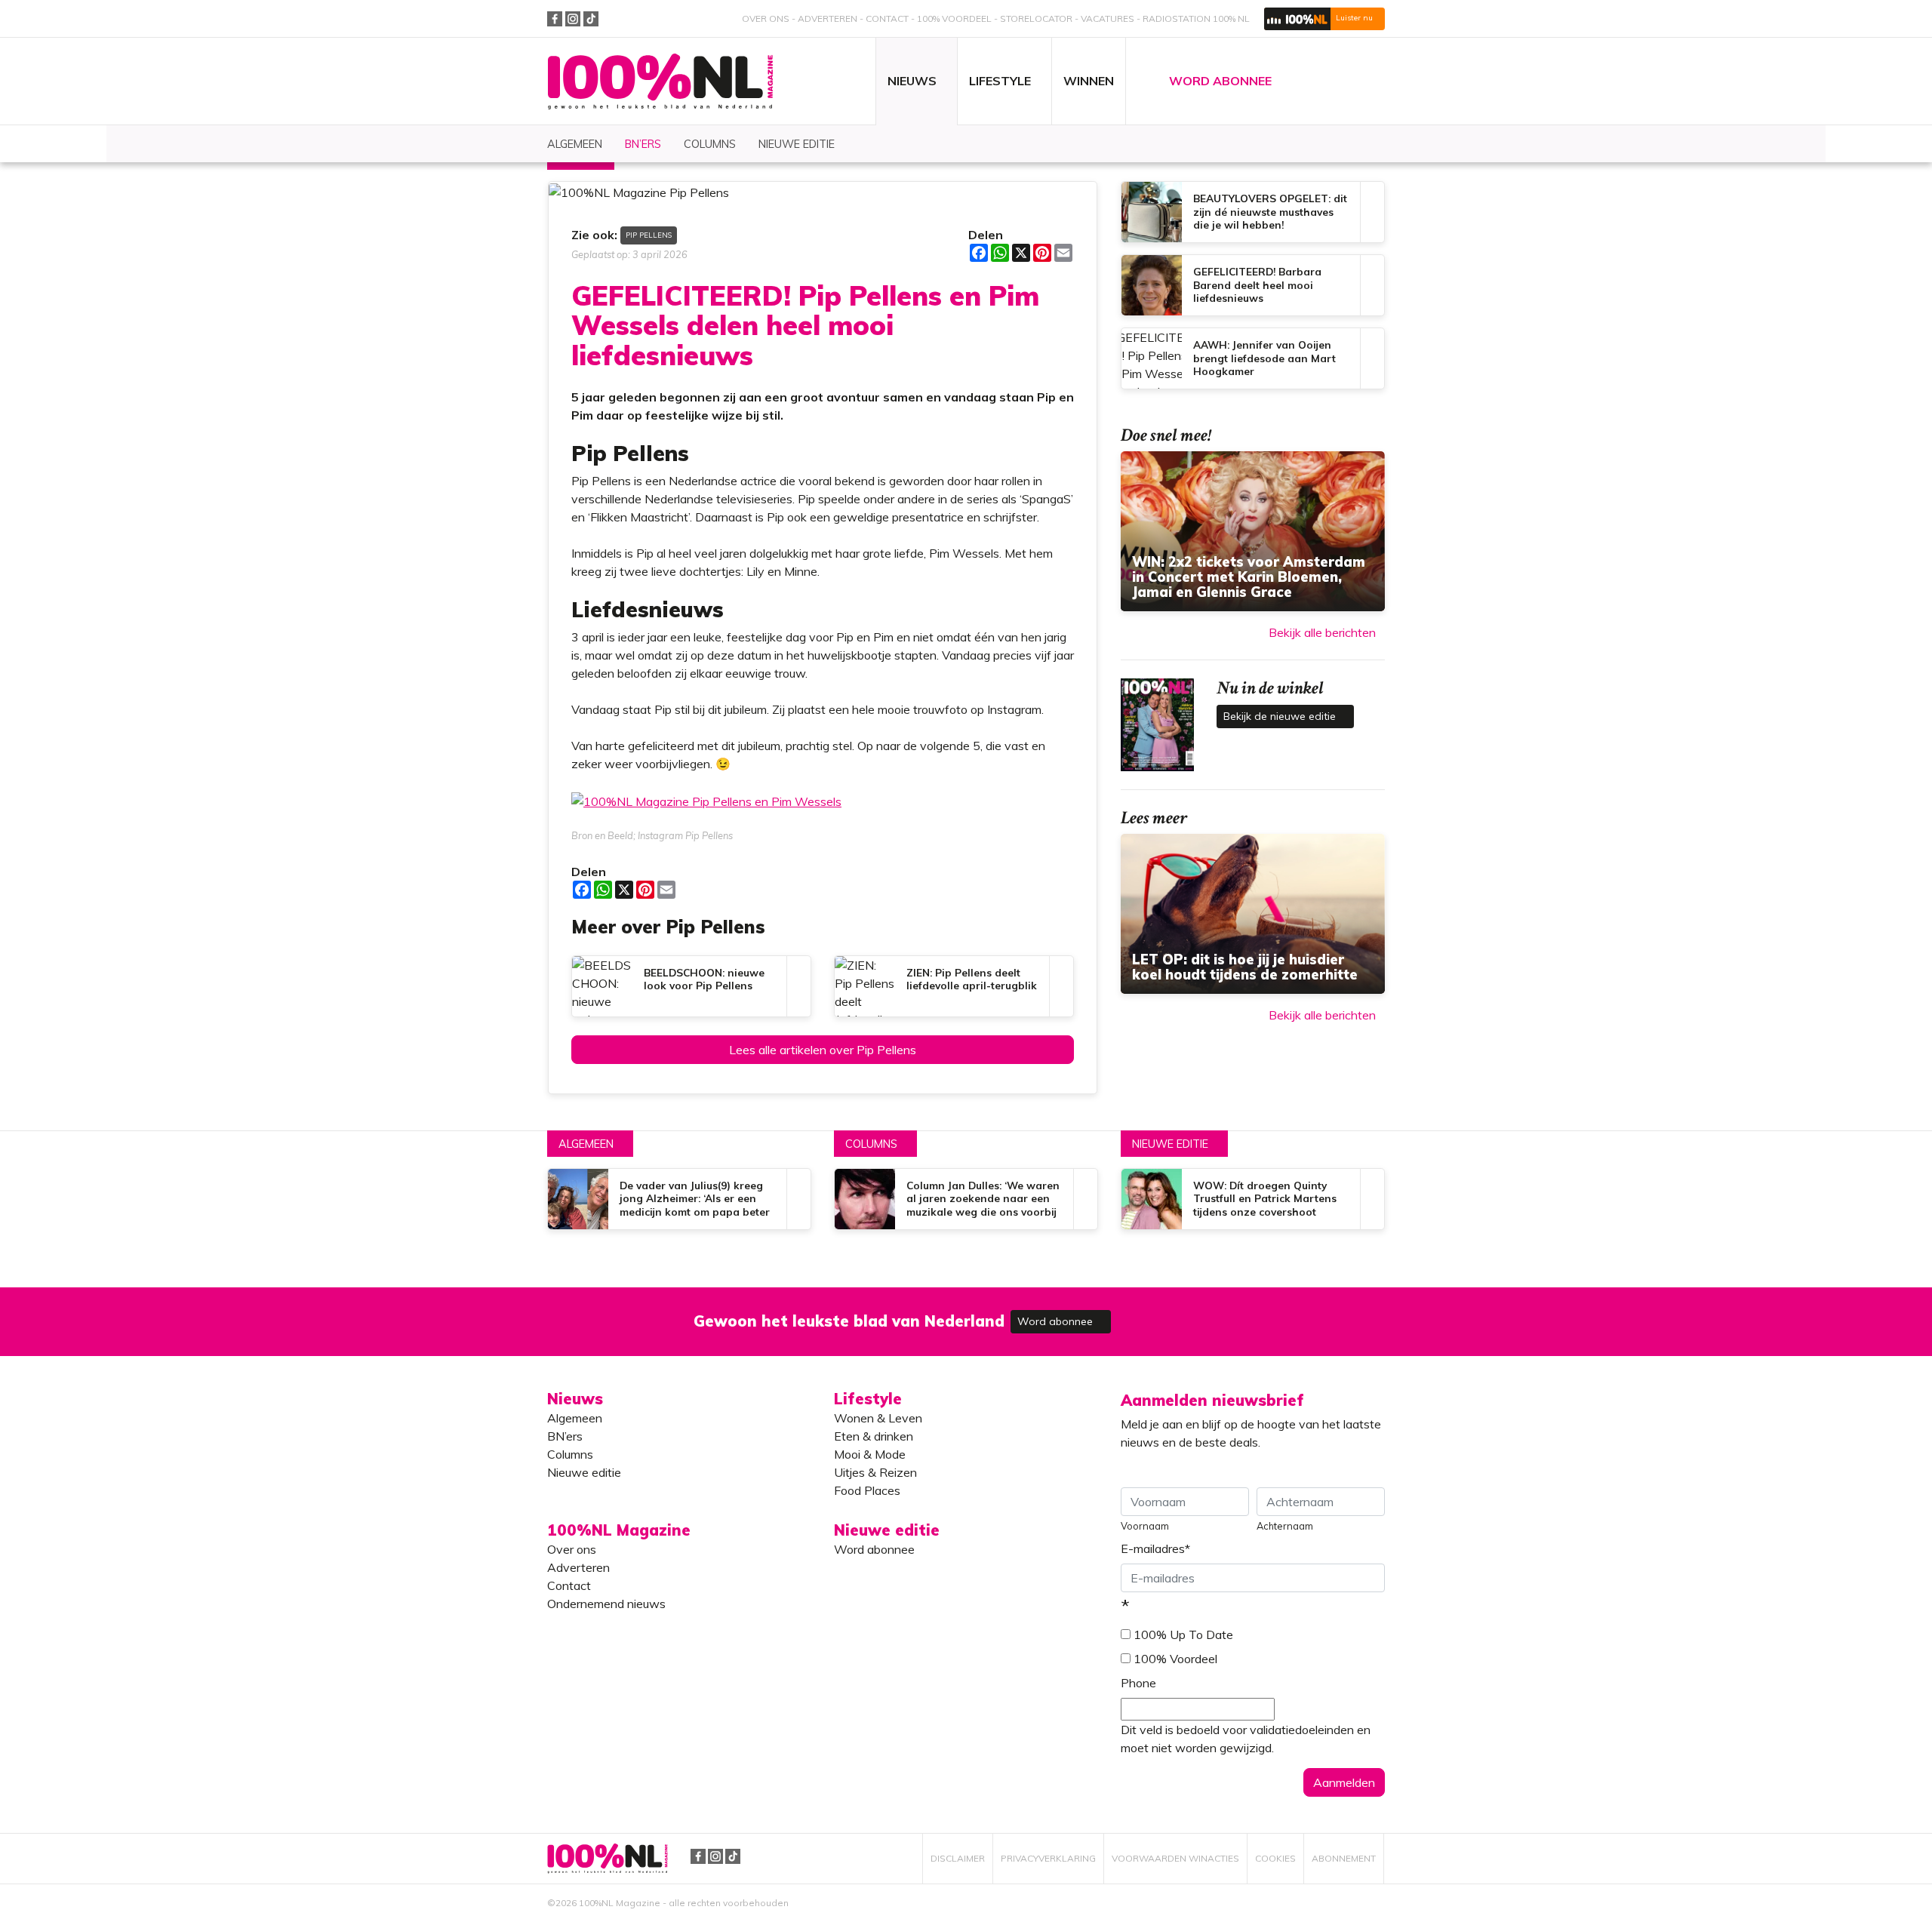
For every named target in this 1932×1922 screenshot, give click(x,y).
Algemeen (586, 1144)
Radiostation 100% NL (1196, 18)
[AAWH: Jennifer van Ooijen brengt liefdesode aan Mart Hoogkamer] (1253, 358)
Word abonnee (1057, 1321)
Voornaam (1145, 1526)
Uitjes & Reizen (875, 1472)
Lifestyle (868, 1399)
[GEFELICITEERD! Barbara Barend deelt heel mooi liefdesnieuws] (1253, 285)
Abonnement (1344, 1858)
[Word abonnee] (1186, 1313)
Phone (1138, 1683)
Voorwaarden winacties (1175, 1858)
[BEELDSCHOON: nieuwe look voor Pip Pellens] (691, 986)
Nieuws (575, 1399)
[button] (1324, 19)
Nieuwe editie (1170, 1144)
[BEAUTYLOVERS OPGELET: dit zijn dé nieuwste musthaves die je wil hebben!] (1253, 212)
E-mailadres (1155, 1548)
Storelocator (1036, 18)
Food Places (867, 1490)
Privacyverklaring (1048, 1858)
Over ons (766, 18)
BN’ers (565, 1436)
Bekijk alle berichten (1322, 632)
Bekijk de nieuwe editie (1281, 716)
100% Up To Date (1183, 1634)
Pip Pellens (649, 235)
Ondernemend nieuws (606, 1604)
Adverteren (828, 18)
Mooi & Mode (870, 1454)
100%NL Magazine (660, 82)
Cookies (1275, 1858)
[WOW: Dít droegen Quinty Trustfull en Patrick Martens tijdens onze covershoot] (1253, 1199)
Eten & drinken (874, 1436)
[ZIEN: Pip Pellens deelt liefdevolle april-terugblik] (954, 986)
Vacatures (1108, 18)
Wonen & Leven (878, 1418)
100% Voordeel (954, 18)
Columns (871, 1144)
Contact (887, 18)
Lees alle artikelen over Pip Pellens (823, 1050)
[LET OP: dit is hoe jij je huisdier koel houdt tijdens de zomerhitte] (1253, 914)
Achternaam (1285, 1526)
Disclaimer (958, 1858)
